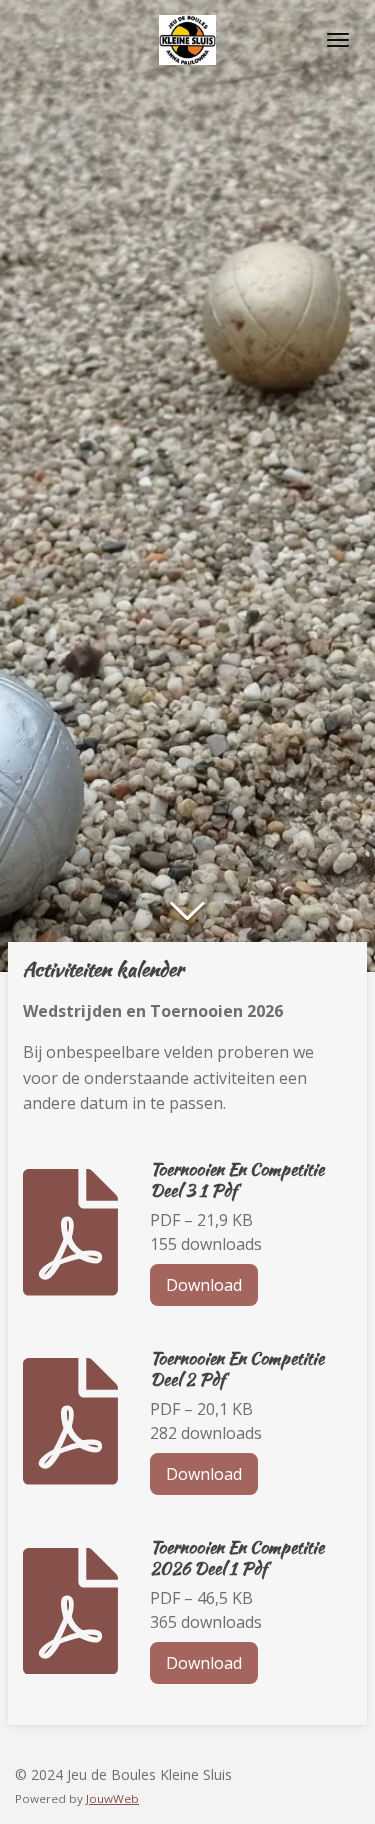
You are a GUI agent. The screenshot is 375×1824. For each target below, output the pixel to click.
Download (204, 1285)
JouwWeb (112, 1798)
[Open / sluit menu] (338, 40)
